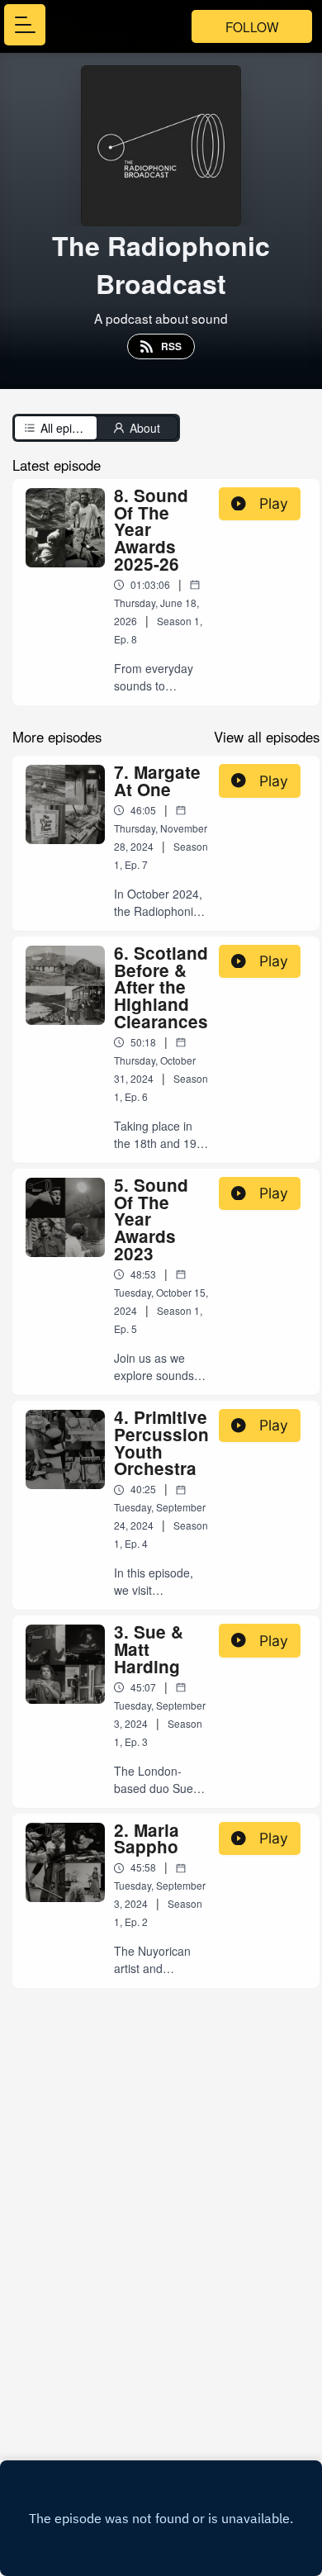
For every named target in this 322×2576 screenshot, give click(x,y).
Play (274, 503)
